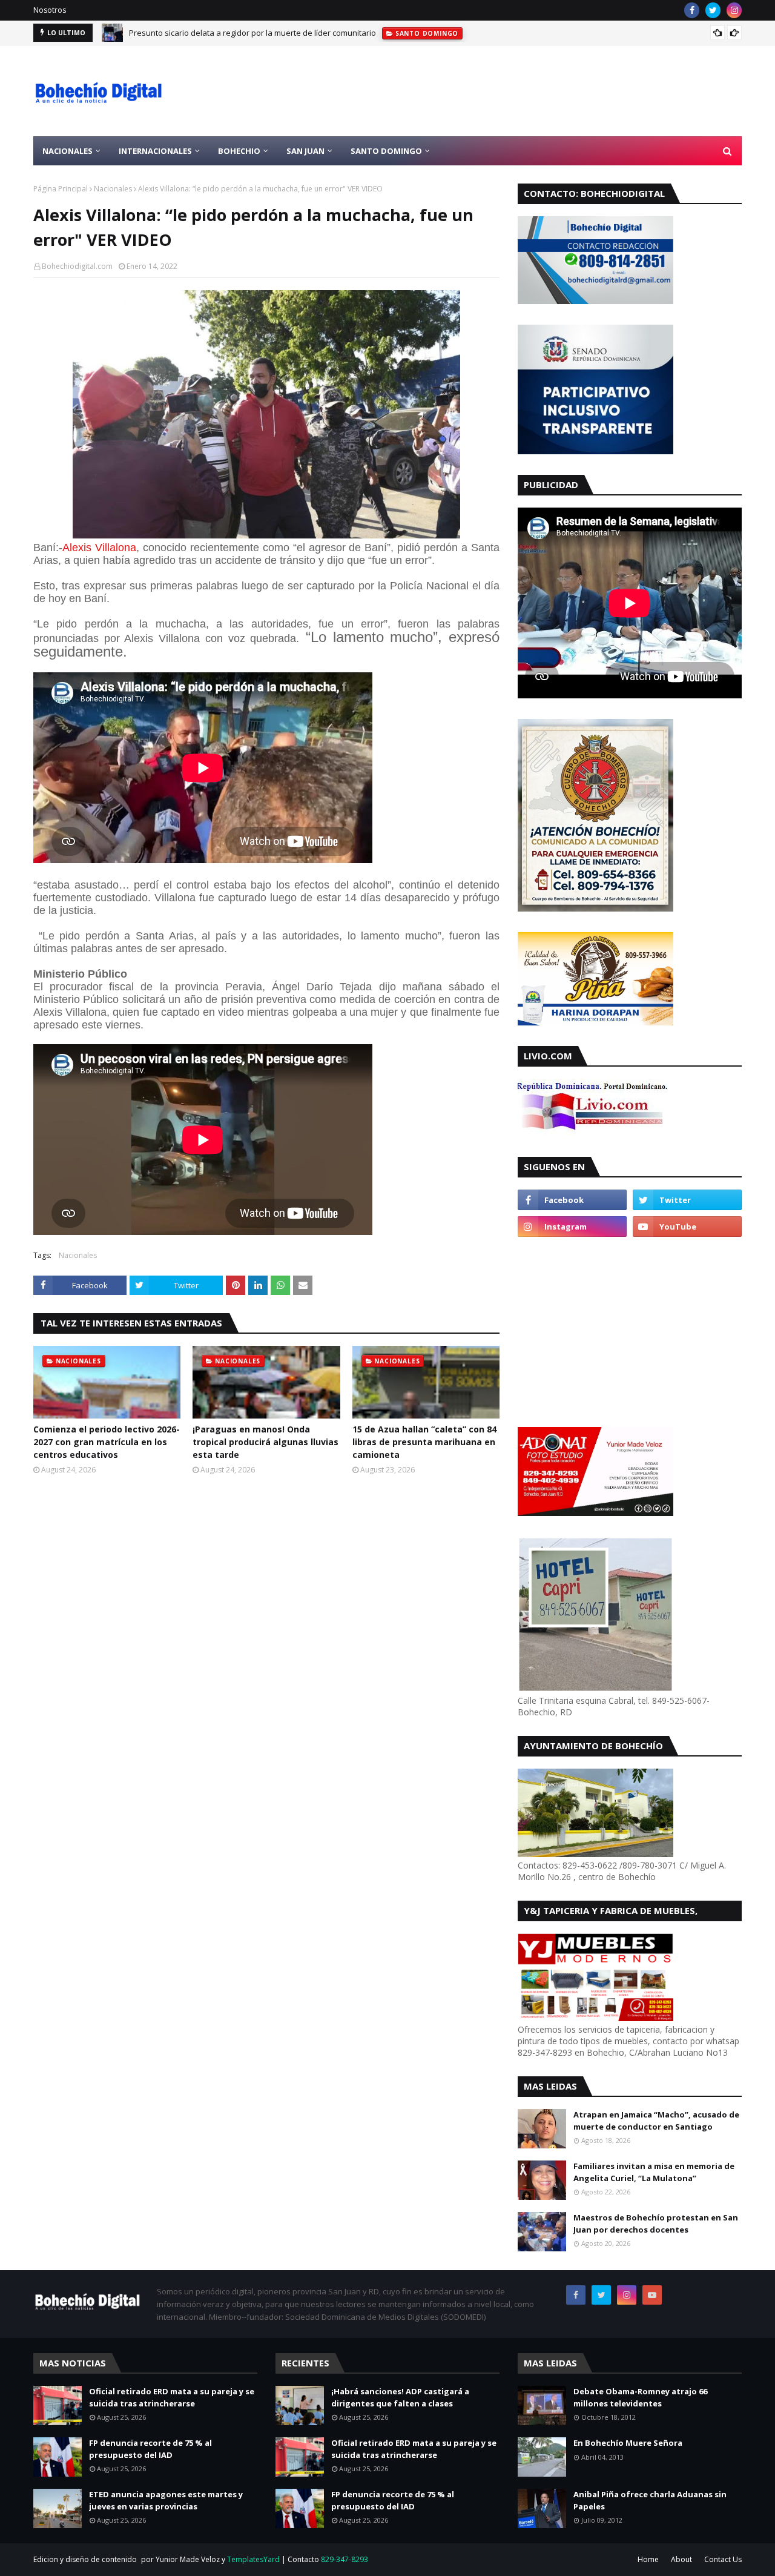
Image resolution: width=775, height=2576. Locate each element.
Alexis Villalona (99, 548)
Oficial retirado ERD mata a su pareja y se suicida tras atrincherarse (172, 2397)
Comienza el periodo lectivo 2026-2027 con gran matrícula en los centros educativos (282, 33)
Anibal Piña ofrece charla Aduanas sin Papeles (650, 2500)
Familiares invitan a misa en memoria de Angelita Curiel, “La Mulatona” (654, 2172)
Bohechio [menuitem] (239, 151)
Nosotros (50, 10)
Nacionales (113, 189)
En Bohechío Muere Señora (628, 2443)
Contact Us (723, 2559)
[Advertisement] (521, 91)
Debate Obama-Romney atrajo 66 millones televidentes (640, 2397)
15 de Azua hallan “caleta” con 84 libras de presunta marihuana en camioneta (424, 1442)
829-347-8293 (345, 2559)
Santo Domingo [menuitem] (386, 151)
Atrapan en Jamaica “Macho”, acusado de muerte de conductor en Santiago (656, 2121)
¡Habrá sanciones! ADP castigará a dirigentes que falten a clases (400, 2397)
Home (648, 2559)
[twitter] (713, 10)
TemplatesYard (253, 2559)
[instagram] (734, 10)
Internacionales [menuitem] (155, 151)
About (681, 2559)
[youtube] (687, 1227)
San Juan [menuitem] (305, 151)
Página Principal (61, 189)
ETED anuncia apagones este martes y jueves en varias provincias (166, 2500)
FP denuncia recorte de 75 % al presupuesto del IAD (150, 2449)
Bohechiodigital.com (77, 266)
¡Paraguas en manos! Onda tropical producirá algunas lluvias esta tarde (265, 1442)
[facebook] (692, 10)
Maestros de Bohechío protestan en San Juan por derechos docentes (656, 2223)
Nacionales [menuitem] (68, 151)
